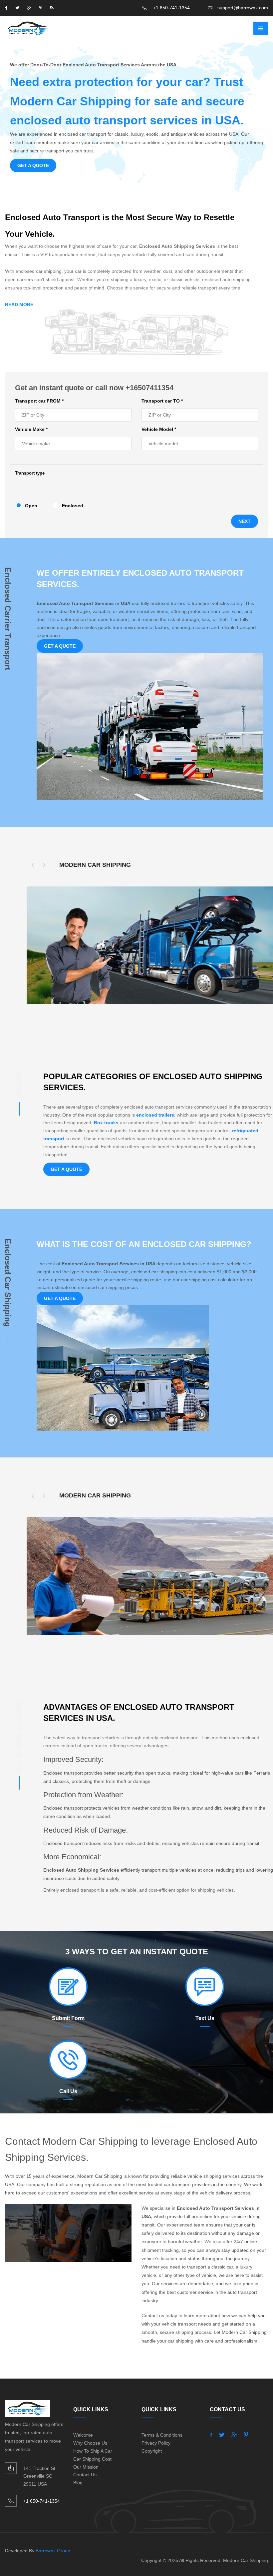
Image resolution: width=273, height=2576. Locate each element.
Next (245, 521)
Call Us (68, 2091)
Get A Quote (33, 165)
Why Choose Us (90, 2443)
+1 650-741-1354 (171, 8)
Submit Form (68, 2018)
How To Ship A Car (93, 2451)
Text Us (205, 2018)
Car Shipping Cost (92, 2459)
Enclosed (73, 506)
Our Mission (86, 2467)
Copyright (152, 2451)
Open (31, 506)
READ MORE (19, 304)
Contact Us (85, 2475)
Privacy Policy (156, 2443)
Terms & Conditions (162, 2435)
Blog (78, 2483)
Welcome (83, 2435)
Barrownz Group (53, 2551)
